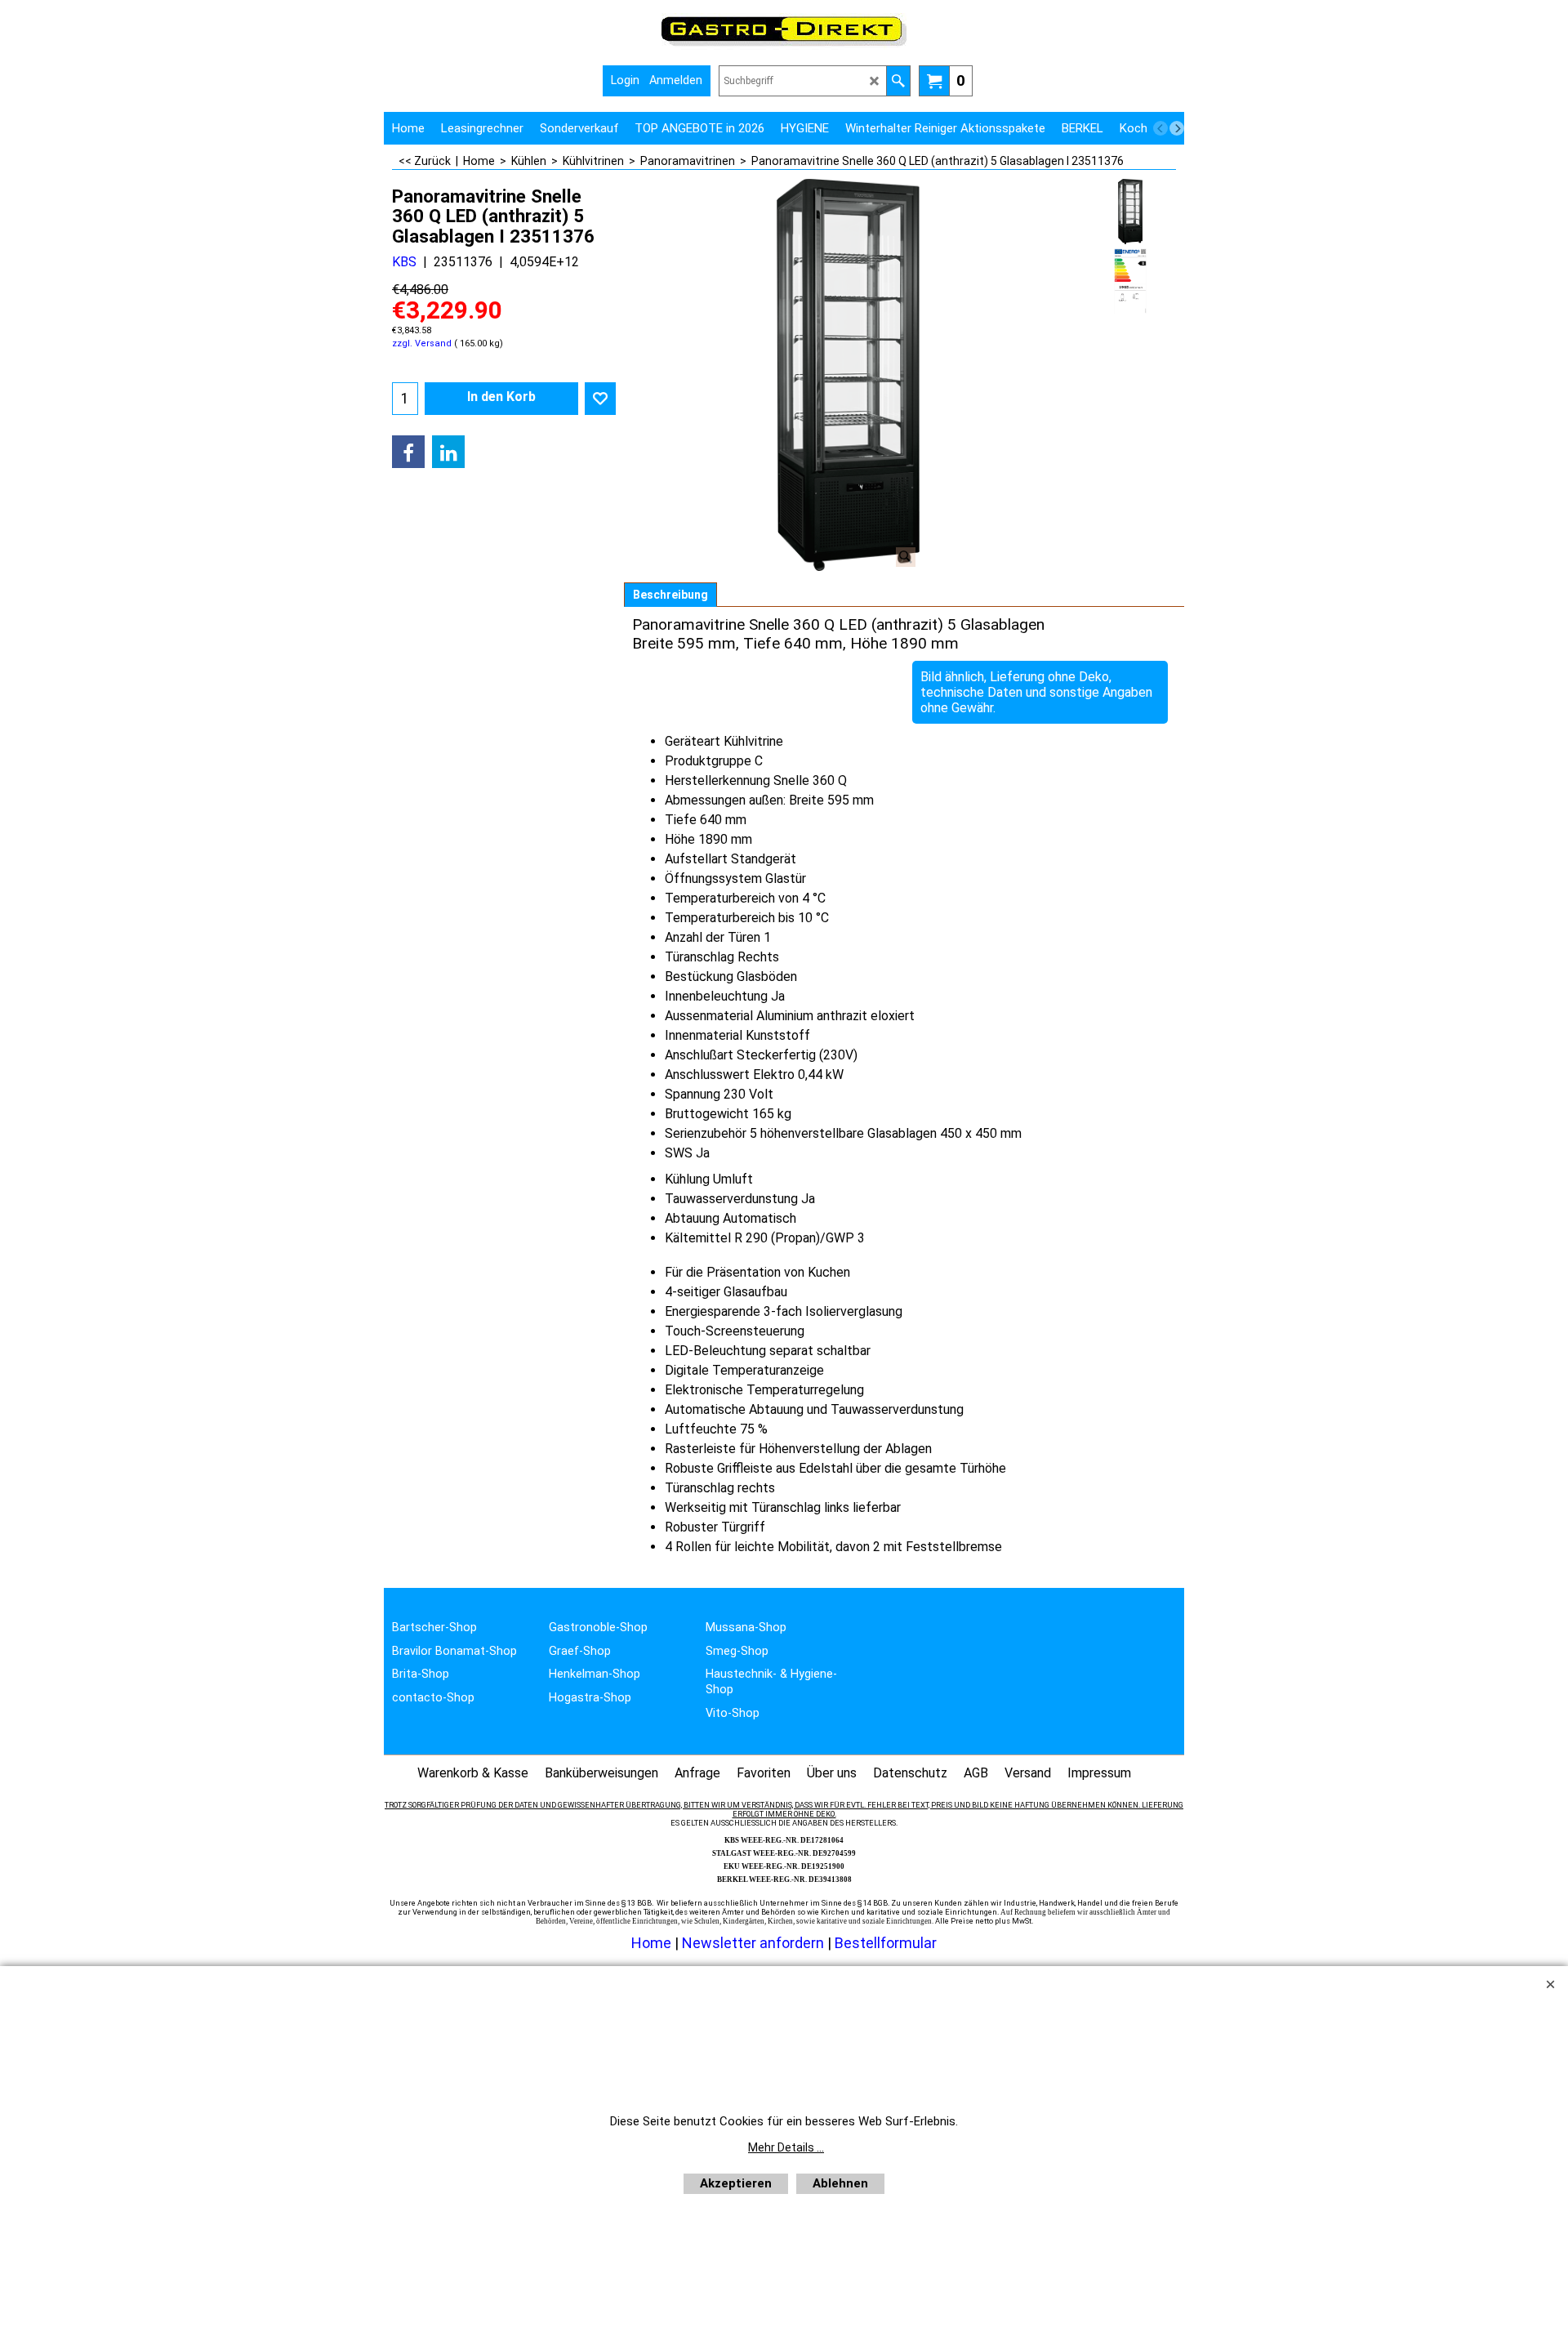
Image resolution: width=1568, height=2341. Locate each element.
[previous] (1160, 128)
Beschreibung (670, 595)
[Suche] (898, 81)
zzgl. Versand (422, 343)
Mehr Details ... (786, 2147)
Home (651, 1943)
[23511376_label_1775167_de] (1130, 281)
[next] (1177, 128)
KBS (404, 262)
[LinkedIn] (448, 452)
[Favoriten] (600, 399)
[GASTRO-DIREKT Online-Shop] (784, 45)
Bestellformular (886, 1943)
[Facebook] (408, 452)
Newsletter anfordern (755, 1943)
